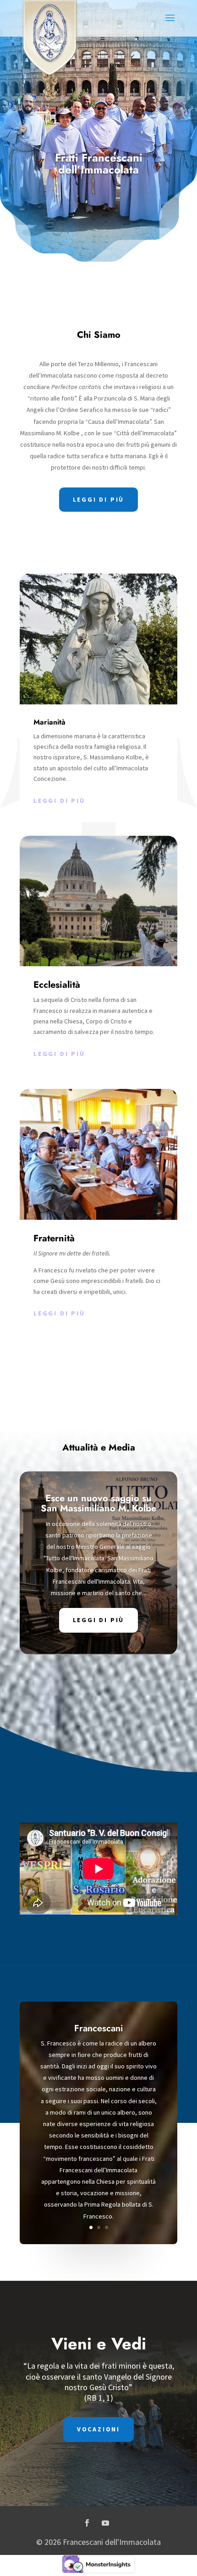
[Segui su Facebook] (87, 2523)
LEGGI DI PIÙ (99, 499)
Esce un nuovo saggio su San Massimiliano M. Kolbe (98, 1503)
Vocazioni (98, 2429)
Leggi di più (59, 801)
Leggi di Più (99, 1620)
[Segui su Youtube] (105, 2523)
